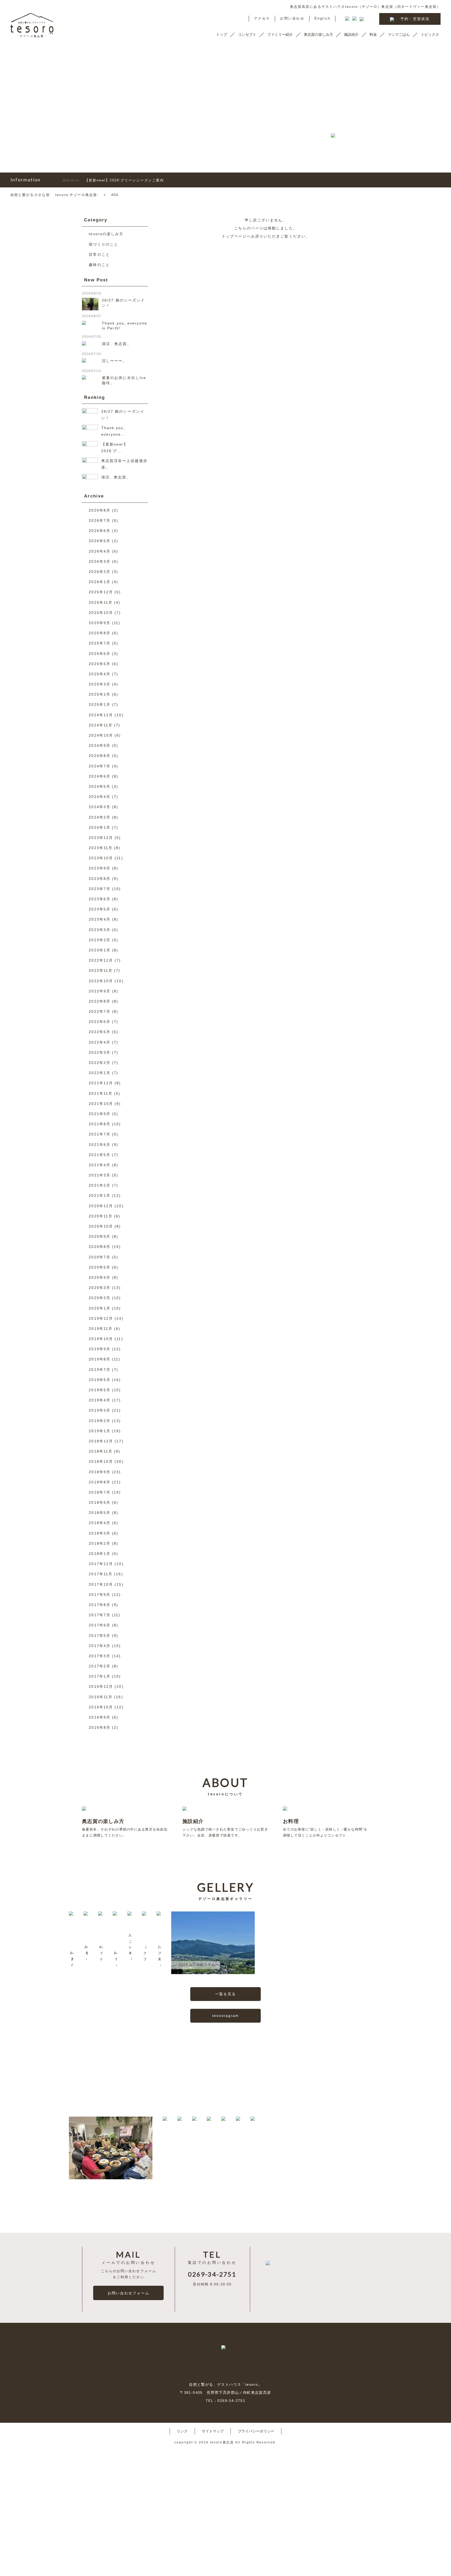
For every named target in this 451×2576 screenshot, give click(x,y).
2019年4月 (100, 1400)
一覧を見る (226, 1994)
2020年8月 (100, 1247)
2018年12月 (101, 1441)
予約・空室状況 (415, 19)
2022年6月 (100, 1022)
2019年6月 (100, 1380)
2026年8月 (100, 510)
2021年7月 (100, 1134)
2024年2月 (100, 817)
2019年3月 (100, 1410)
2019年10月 (101, 1339)
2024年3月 (100, 807)
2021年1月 (100, 1195)
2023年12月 (101, 838)
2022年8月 (100, 1001)
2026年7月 (100, 520)
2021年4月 (100, 1165)
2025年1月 (100, 704)
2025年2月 (100, 694)
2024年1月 (100, 827)
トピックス (430, 34)
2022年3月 (100, 1052)
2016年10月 (101, 1707)
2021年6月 (100, 1145)
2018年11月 (101, 1451)
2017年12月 (101, 1564)
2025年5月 (100, 664)
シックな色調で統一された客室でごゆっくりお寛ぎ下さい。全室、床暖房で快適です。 (225, 1828)
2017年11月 (101, 1574)
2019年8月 (100, 1359)
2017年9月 (100, 1595)
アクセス (262, 19)
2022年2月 (100, 1063)
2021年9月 (100, 1114)
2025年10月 (101, 613)
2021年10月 (101, 1104)
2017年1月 (100, 1676)
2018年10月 (101, 1461)
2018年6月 (100, 1502)
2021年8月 (100, 1124)
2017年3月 (100, 1656)
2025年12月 (101, 592)
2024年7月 (100, 766)
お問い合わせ (292, 19)
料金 (373, 34)
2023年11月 (101, 848)
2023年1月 (100, 950)
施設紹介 (351, 34)
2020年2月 (100, 1298)
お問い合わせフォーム (129, 2293)
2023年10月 (101, 858)
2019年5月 (100, 1390)
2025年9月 (100, 623)
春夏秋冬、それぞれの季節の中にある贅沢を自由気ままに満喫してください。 (125, 1828)
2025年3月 (100, 684)
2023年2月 (100, 940)
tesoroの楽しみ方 (106, 234)
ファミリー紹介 (280, 34)
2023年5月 (100, 909)
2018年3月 (100, 1533)
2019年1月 (100, 1431)
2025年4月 (100, 674)
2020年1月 (100, 1308)
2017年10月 (101, 1584)
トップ (222, 34)
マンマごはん (399, 34)
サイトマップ (213, 2431)
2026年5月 (100, 541)
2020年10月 (101, 1226)
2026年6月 (100, 531)
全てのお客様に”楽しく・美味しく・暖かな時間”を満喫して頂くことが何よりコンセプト (325, 1828)
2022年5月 (100, 1032)
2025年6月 (100, 654)
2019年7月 (100, 1370)
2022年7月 (100, 1011)
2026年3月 (100, 561)
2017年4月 (100, 1646)
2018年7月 (100, 1492)
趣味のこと (99, 265)
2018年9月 (100, 1472)
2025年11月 (101, 602)
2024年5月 (100, 786)
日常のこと (99, 254)
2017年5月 (100, 1636)
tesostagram (225, 2016)
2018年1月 (100, 1554)
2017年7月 (100, 1615)
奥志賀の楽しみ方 (318, 34)
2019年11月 (101, 1329)
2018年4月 (100, 1523)
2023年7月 (100, 889)
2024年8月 (100, 756)
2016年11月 (101, 1697)
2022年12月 (101, 960)
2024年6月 (100, 776)
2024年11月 (101, 725)
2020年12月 (101, 1206)
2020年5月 (100, 1267)
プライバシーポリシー (256, 2431)
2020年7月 (100, 1257)
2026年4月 (100, 551)
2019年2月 (100, 1421)
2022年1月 (100, 1073)
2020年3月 (100, 1288)
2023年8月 (100, 879)
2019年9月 (100, 1349)
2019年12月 (101, 1318)
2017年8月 (100, 1605)
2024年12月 (101, 715)
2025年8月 (100, 633)
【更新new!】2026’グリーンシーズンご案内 (113, 180)
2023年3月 (100, 930)
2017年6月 (100, 1625)
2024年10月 (101, 735)
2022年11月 (101, 970)
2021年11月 (101, 1093)
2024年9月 (100, 745)
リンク (182, 2431)
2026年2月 (100, 572)
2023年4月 (100, 919)
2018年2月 (100, 1543)
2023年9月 (100, 868)
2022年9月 (100, 991)
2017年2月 (100, 1666)
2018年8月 (100, 1482)
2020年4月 (100, 1277)
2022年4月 (100, 1042)
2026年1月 (100, 582)
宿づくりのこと (103, 244)
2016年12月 (101, 1686)
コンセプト (247, 34)
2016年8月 (100, 1727)
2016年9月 (100, 1717)
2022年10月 (101, 981)
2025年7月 (100, 643)
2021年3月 (100, 1175)
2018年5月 (100, 1513)
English (322, 19)
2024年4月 (100, 797)
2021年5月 (100, 1155)
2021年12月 (101, 1083)
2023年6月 (100, 899)
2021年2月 (100, 1185)
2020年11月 (101, 1216)
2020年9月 (100, 1236)
